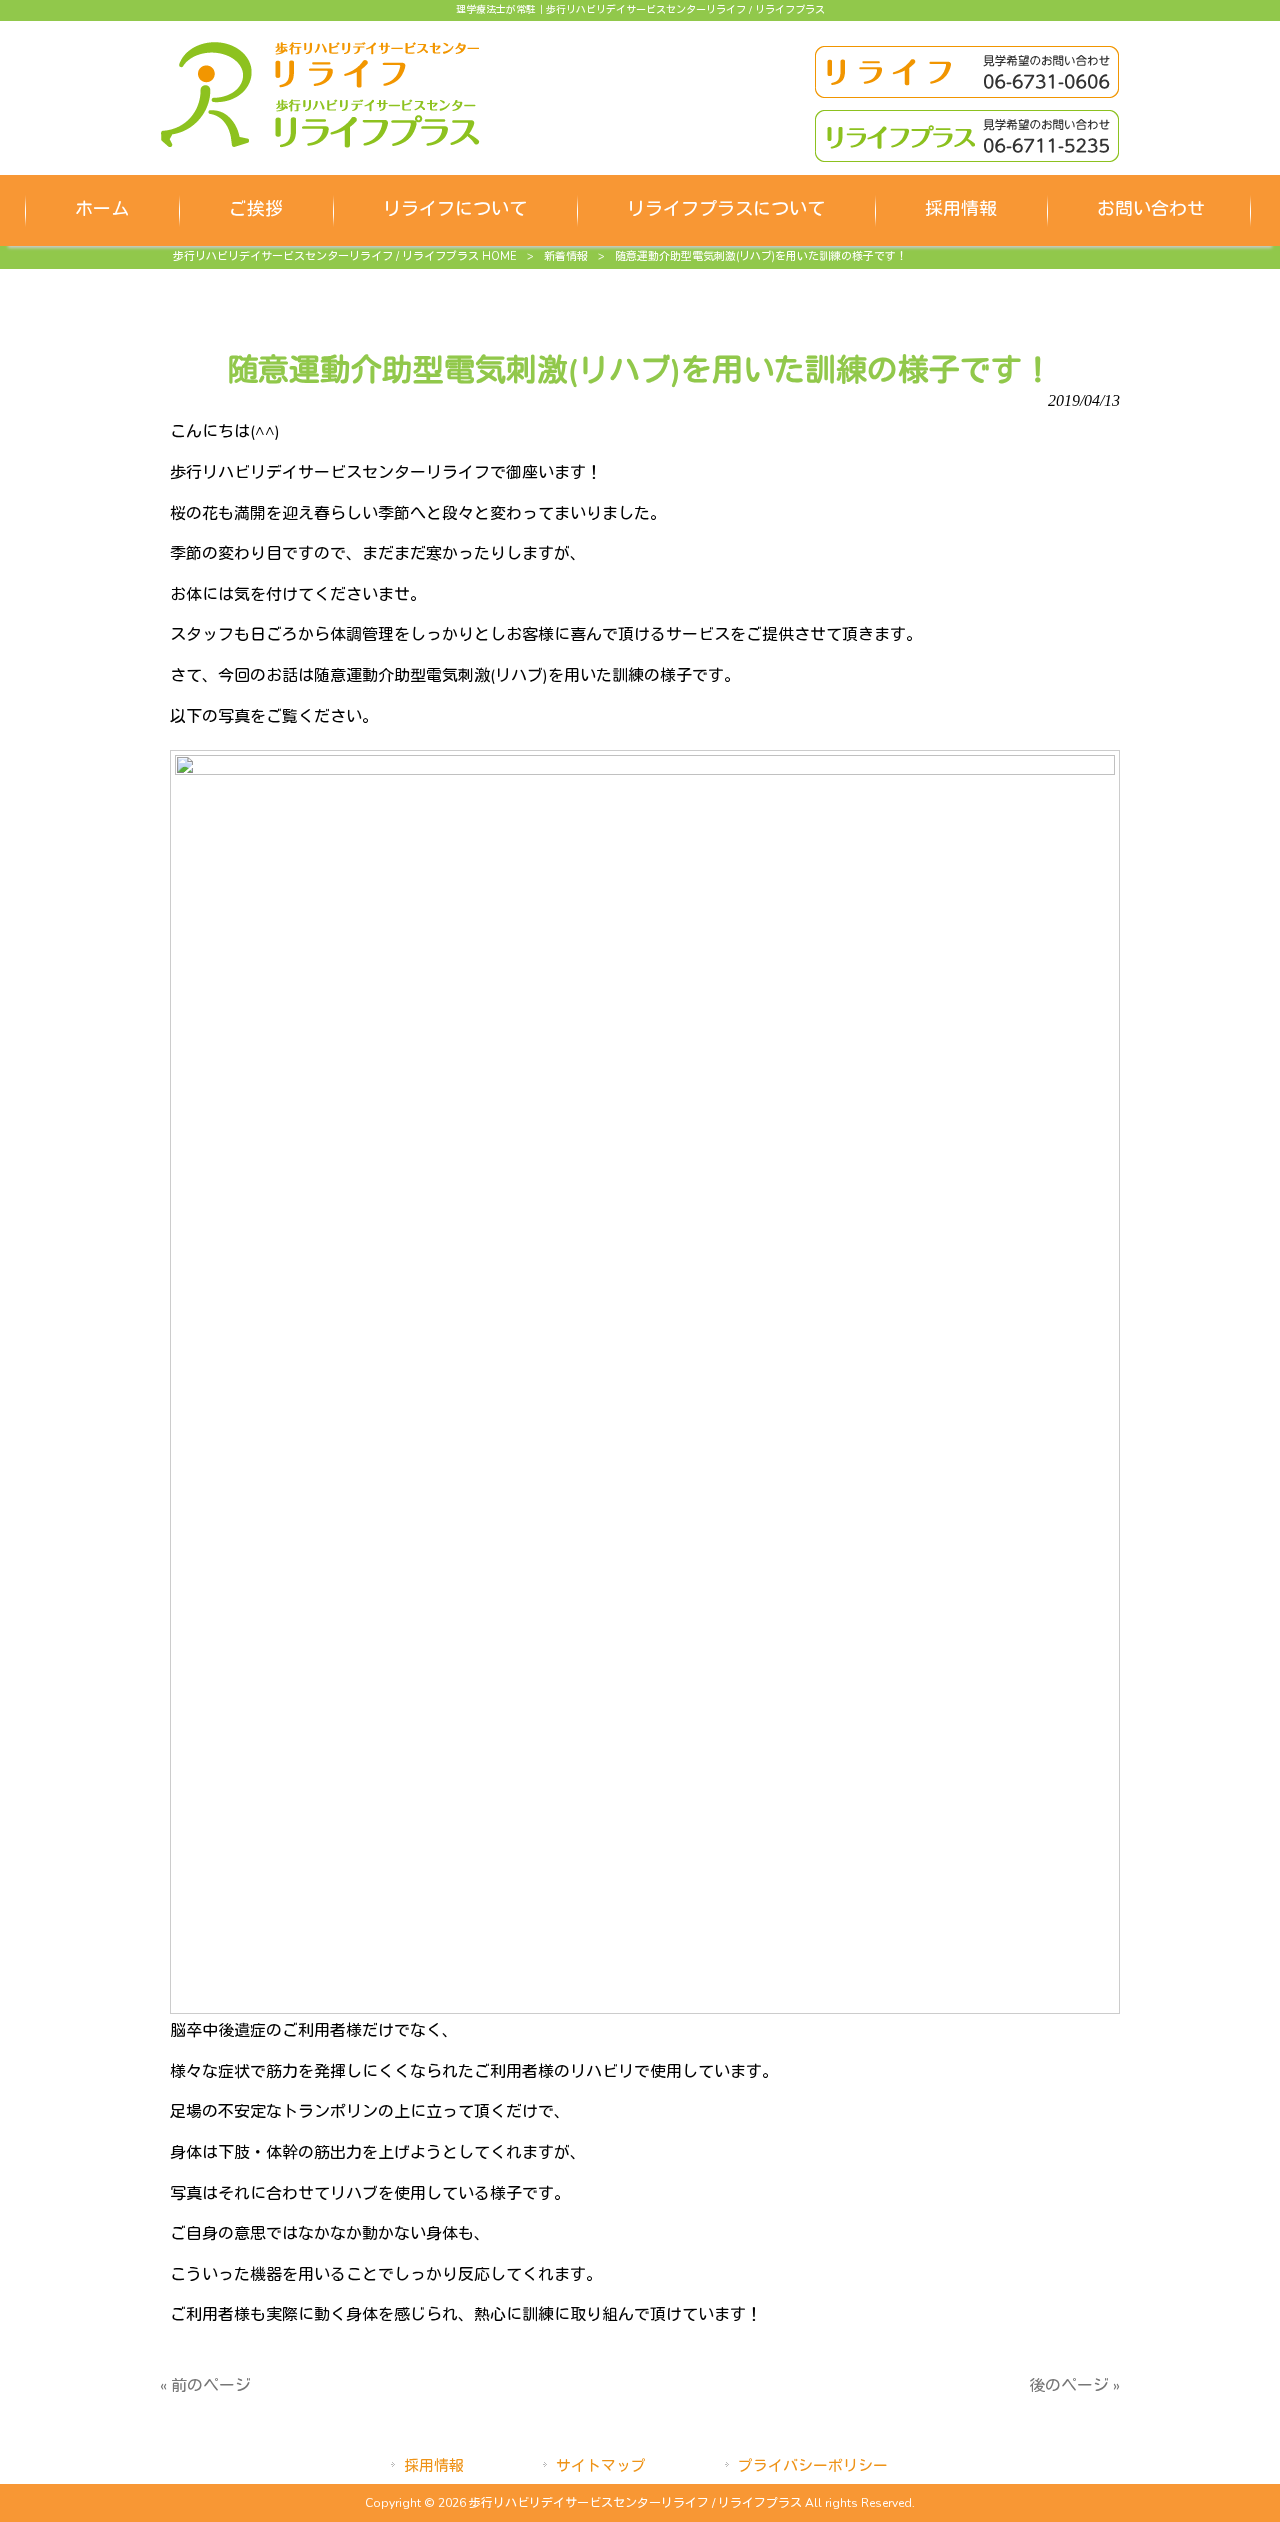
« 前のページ (205, 2386)
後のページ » (1074, 2386)
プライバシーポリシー (813, 2466)
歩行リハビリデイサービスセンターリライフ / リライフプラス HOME (345, 256)
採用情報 (434, 2466)
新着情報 (566, 256)
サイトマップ (601, 2466)
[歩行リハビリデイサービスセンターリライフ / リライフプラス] (320, 143)
